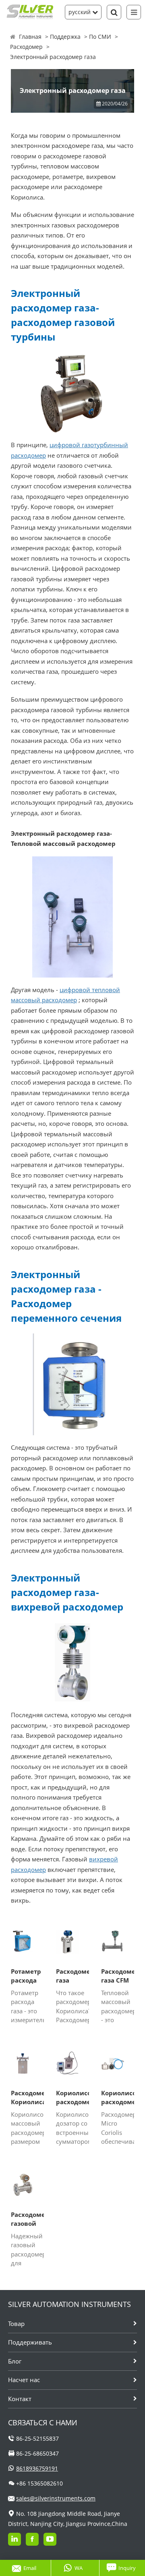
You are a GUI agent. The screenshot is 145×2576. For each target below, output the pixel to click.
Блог (15, 2361)
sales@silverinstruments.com (56, 2498)
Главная (30, 37)
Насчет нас (24, 2380)
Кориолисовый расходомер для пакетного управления (72, 2098)
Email (30, 2568)
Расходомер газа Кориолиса (72, 1976)
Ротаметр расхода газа (26, 1976)
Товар (16, 2324)
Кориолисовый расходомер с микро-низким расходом (118, 2098)
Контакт (20, 2399)
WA (79, 2568)
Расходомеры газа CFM (118, 1976)
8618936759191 (37, 2468)
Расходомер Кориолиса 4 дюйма (27, 2098)
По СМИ (100, 37)
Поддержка (65, 37)
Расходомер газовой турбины (27, 2219)
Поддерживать (30, 2342)
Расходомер (26, 47)
